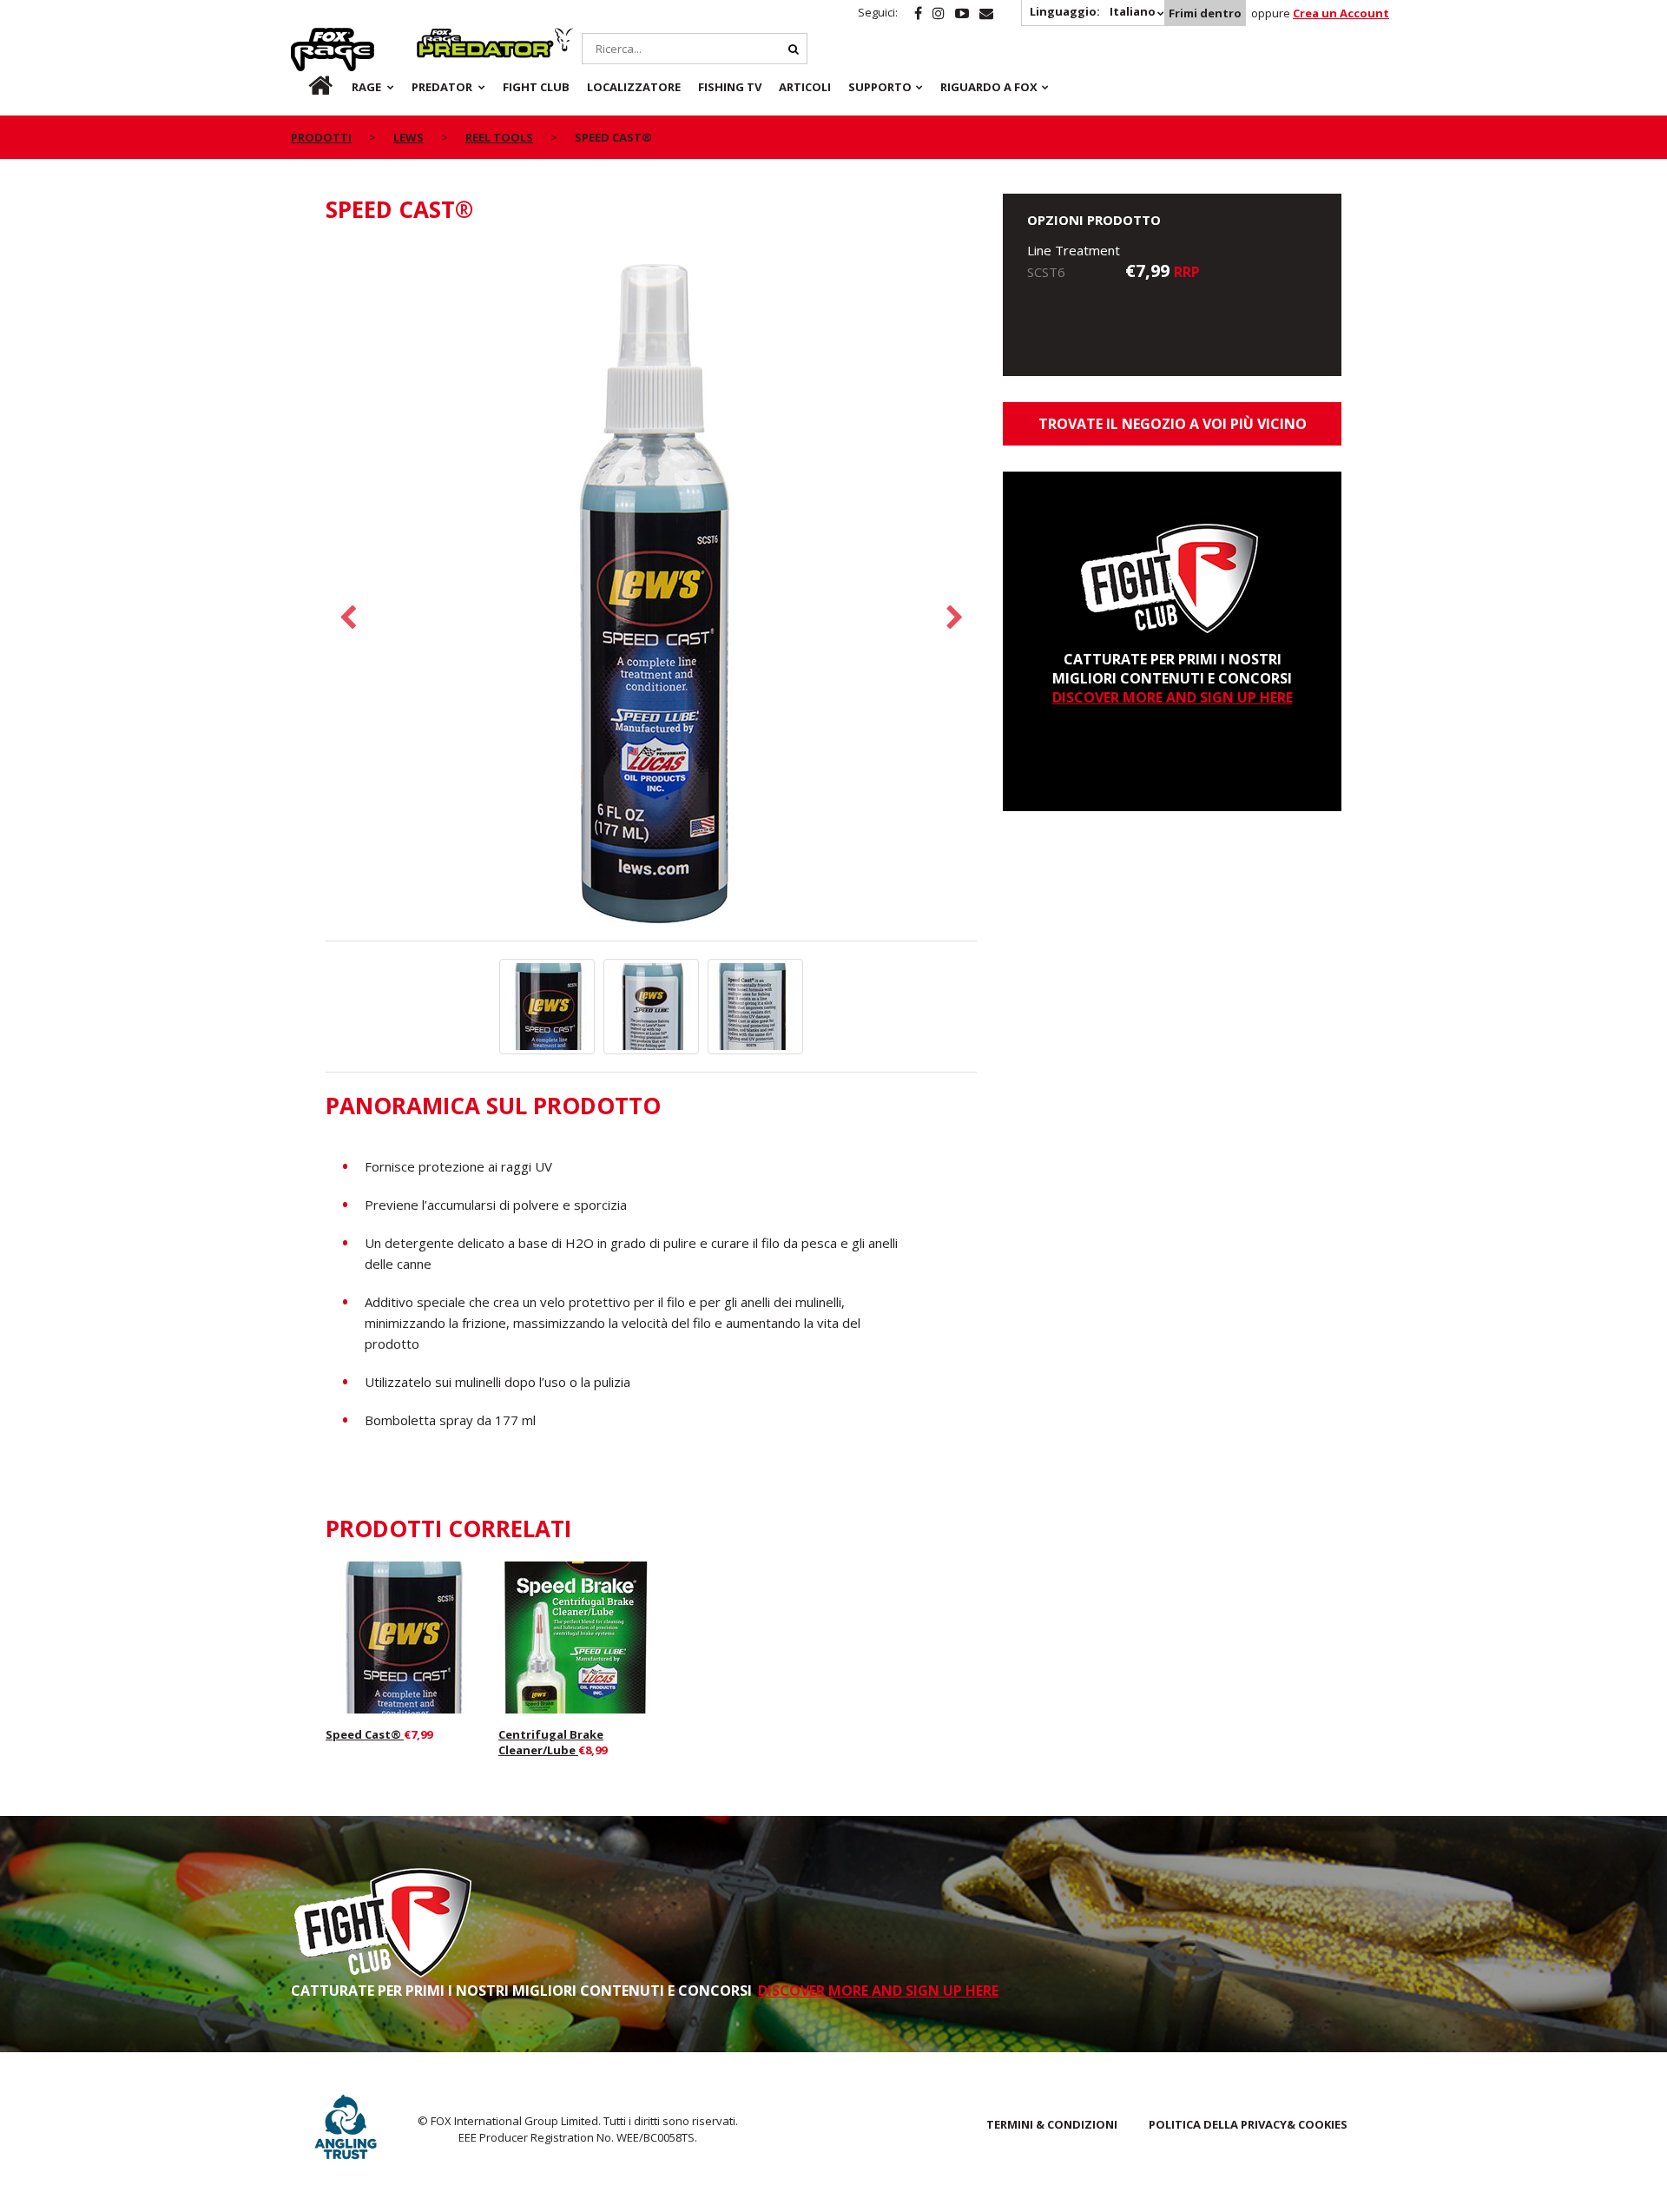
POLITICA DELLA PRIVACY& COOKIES (1248, 2124)
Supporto (880, 87)
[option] (651, 591)
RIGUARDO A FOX (989, 87)
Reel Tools (499, 137)
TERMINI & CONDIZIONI (1052, 2124)
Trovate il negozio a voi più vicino (1173, 424)
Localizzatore (634, 87)
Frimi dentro (1205, 13)
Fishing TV (730, 87)
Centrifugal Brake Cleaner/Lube (551, 1742)
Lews (409, 137)
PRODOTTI (321, 137)
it (304, 87)
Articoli (805, 87)
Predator (446, 37)
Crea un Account (1341, 13)
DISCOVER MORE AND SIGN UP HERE (1173, 697)
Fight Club (536, 87)
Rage (307, 37)
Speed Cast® (365, 1734)
